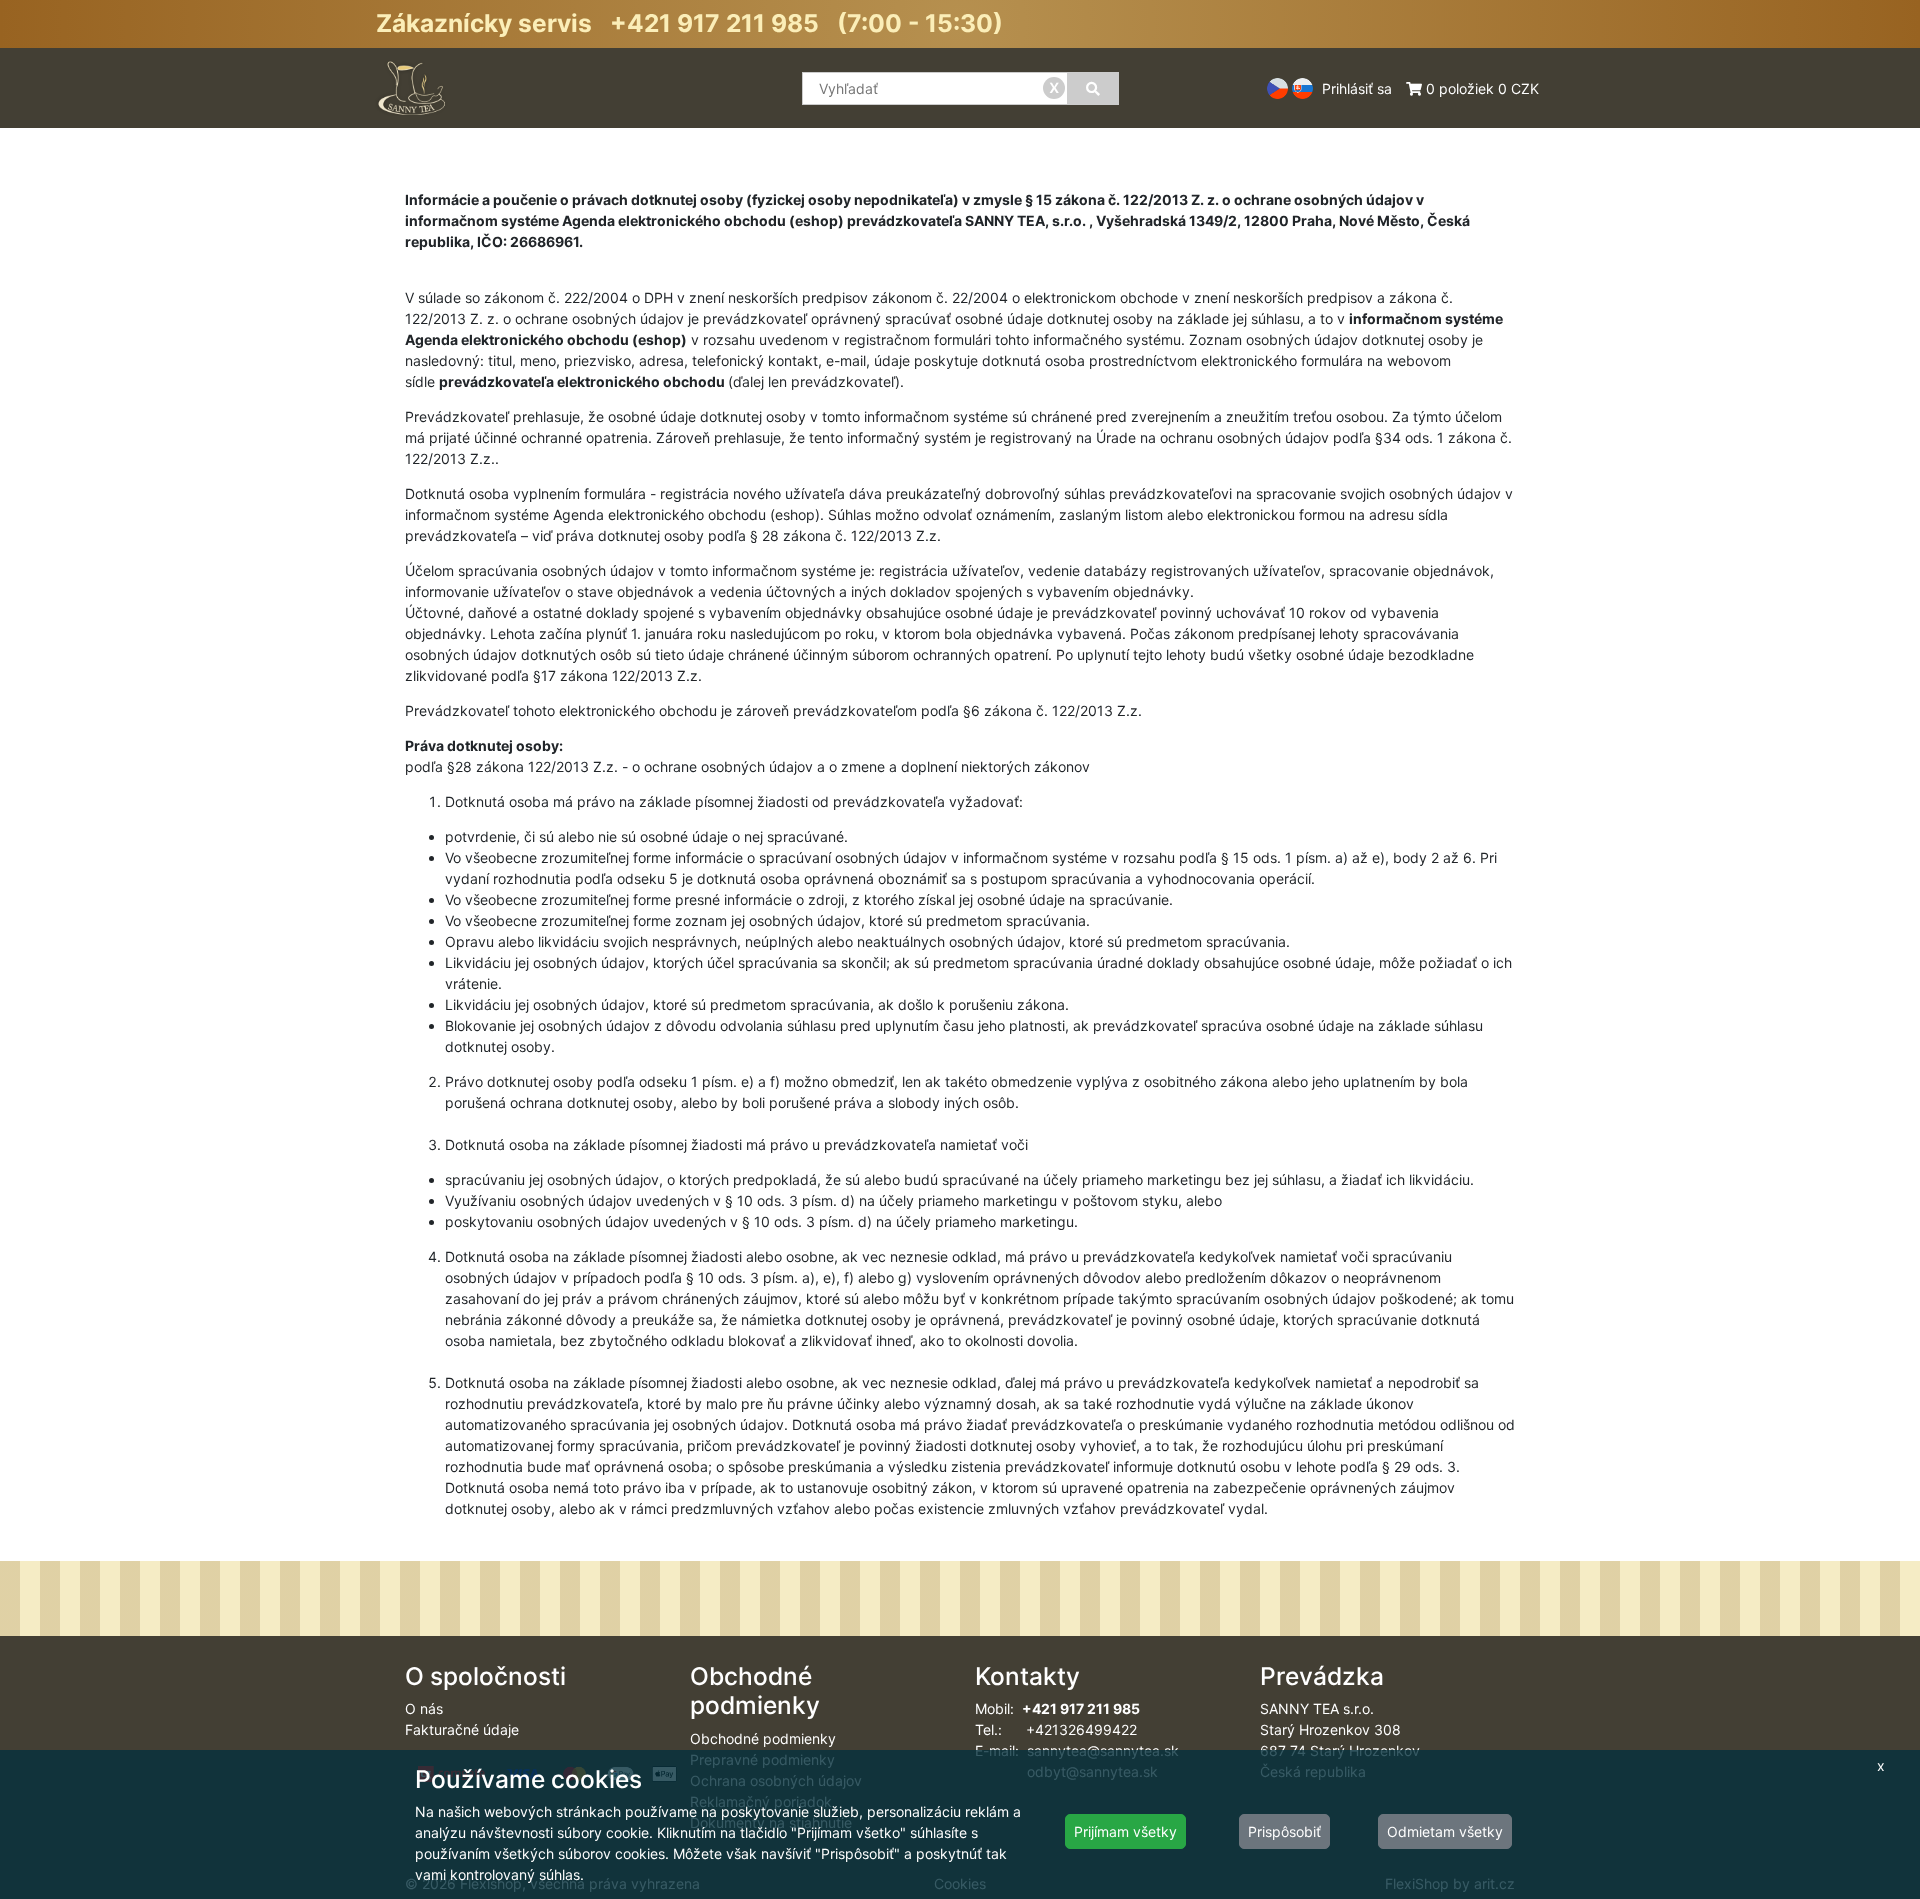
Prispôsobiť (1284, 1831)
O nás (424, 1708)
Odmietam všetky (1445, 1831)
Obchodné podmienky (763, 1738)
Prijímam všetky (1125, 1831)
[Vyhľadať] (1093, 88)
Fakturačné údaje (462, 1729)
